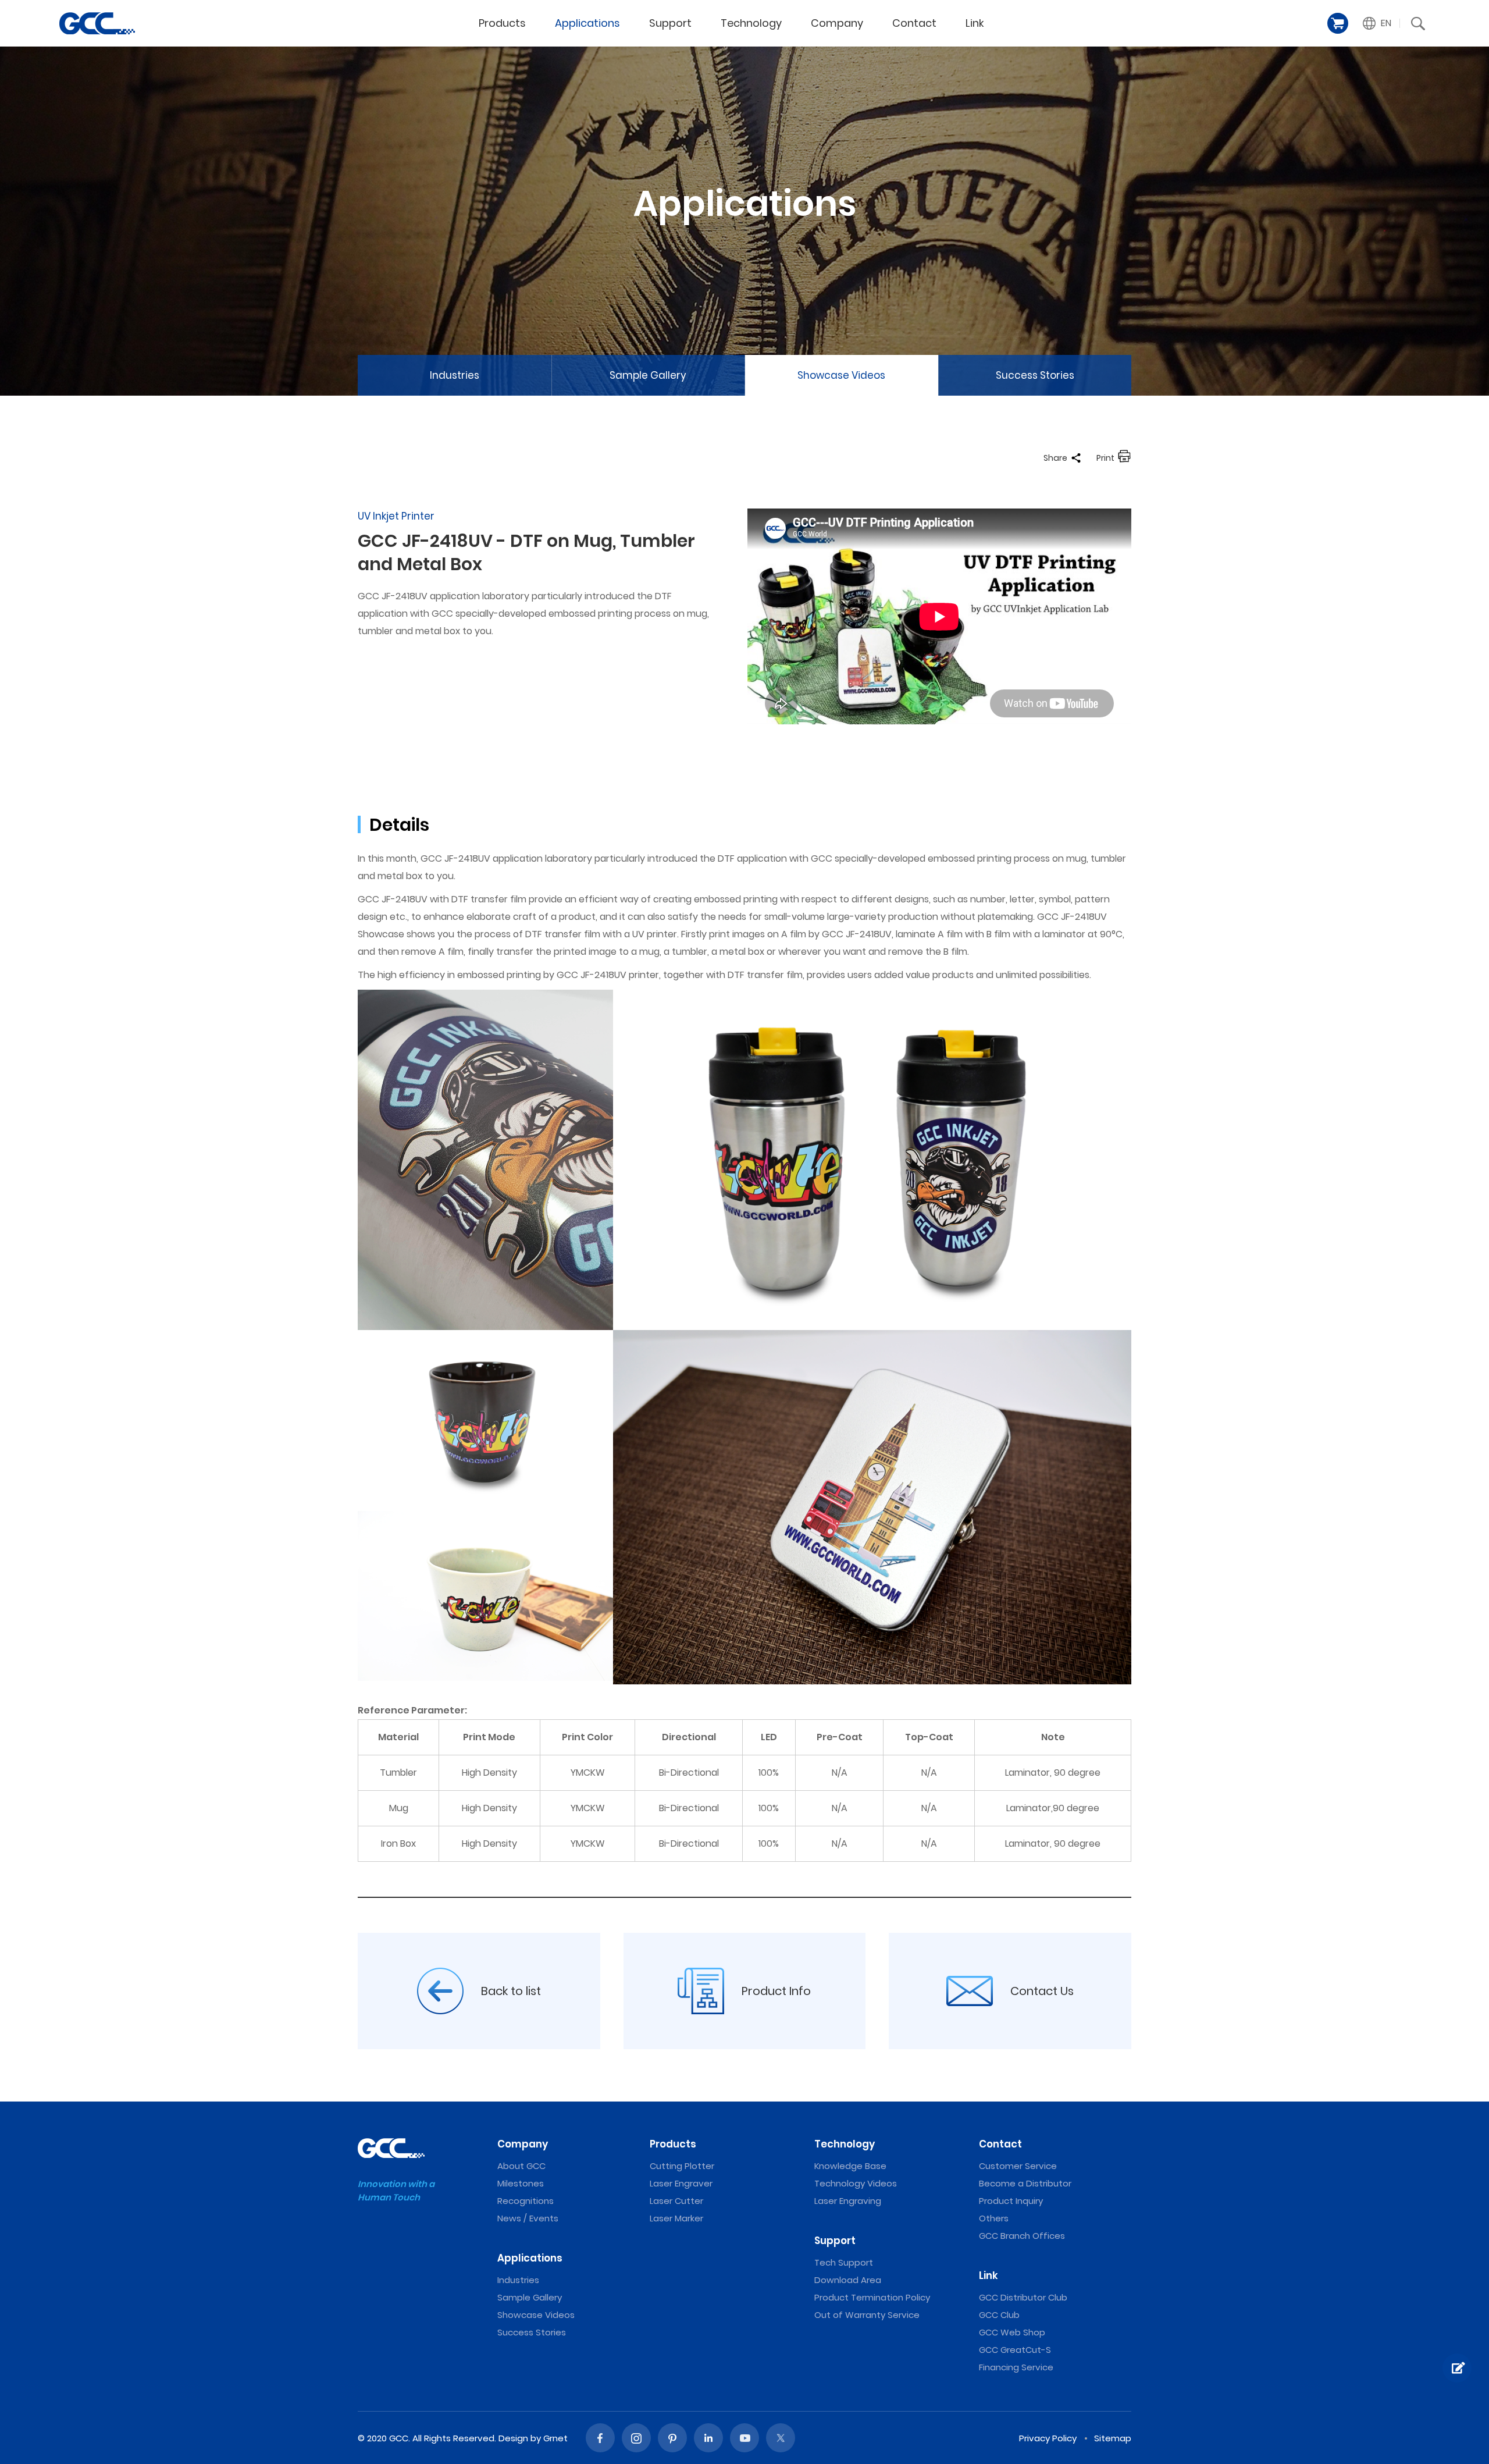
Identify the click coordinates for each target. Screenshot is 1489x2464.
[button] (1377, 23)
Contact (914, 23)
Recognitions (526, 2201)
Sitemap (1113, 2438)
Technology (751, 23)
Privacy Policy (1048, 2438)
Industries (455, 375)
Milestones (521, 2183)
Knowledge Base (850, 2166)
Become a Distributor (1025, 2183)
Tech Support (844, 2262)
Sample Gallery (648, 375)
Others (994, 2218)
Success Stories (1035, 375)
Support (670, 23)
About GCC (521, 2166)
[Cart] (1338, 23)
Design (513, 2438)
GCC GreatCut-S (1015, 2350)
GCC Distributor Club (1023, 2297)
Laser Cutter (676, 2201)
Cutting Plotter (682, 2166)
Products (502, 23)
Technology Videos (856, 2183)
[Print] (1124, 458)
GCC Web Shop (1012, 2332)
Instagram (636, 2438)
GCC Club (999, 2315)
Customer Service (1018, 2166)
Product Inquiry (1011, 2201)
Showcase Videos (841, 375)
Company (837, 23)
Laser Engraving (848, 2201)
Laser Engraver (681, 2183)
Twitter (781, 2438)
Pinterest (672, 2438)
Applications (587, 23)
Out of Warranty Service (867, 2315)
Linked (708, 2438)
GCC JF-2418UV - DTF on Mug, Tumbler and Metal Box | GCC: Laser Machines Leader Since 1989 (97, 23)
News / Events (528, 2218)
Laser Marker (676, 2218)
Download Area (848, 2280)
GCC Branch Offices (1022, 2236)
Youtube (744, 2438)
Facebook (600, 2438)
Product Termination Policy (872, 2297)
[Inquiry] (1457, 2368)
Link (975, 23)
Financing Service (1016, 2367)
